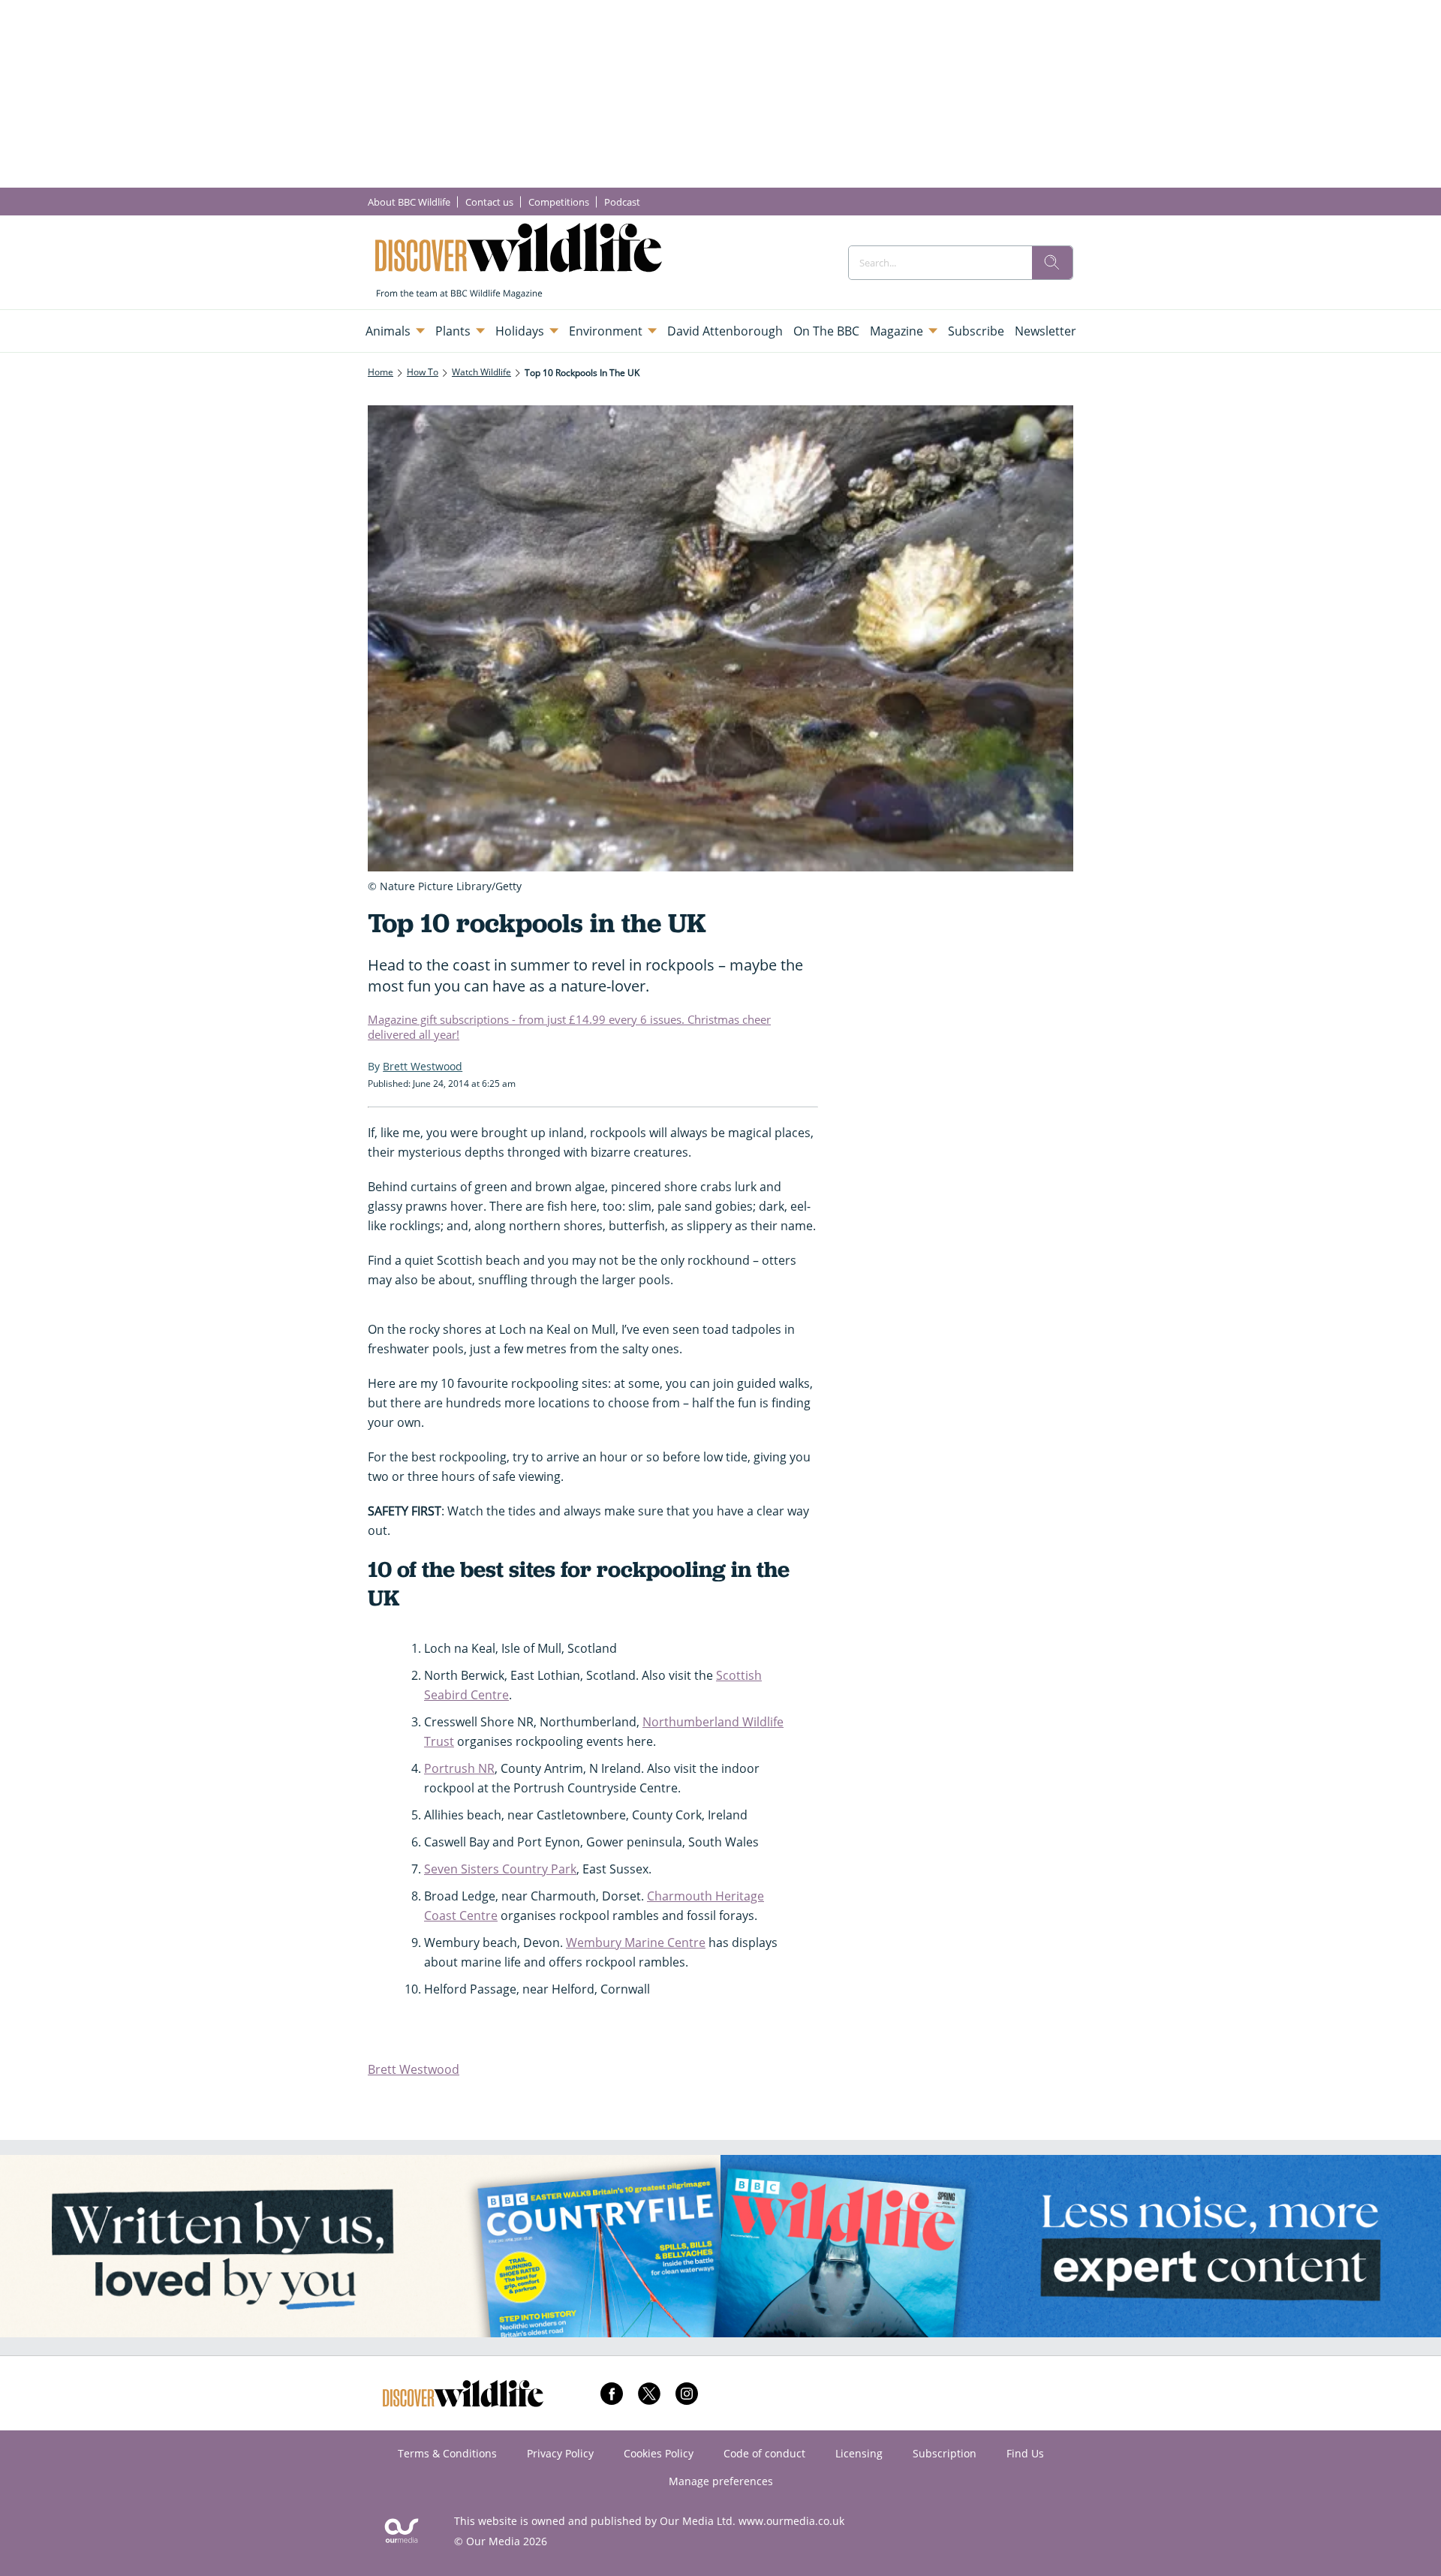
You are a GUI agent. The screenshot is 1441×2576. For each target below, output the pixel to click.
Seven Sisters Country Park (500, 1869)
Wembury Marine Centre (636, 1943)
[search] (1052, 263)
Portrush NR (459, 1768)
